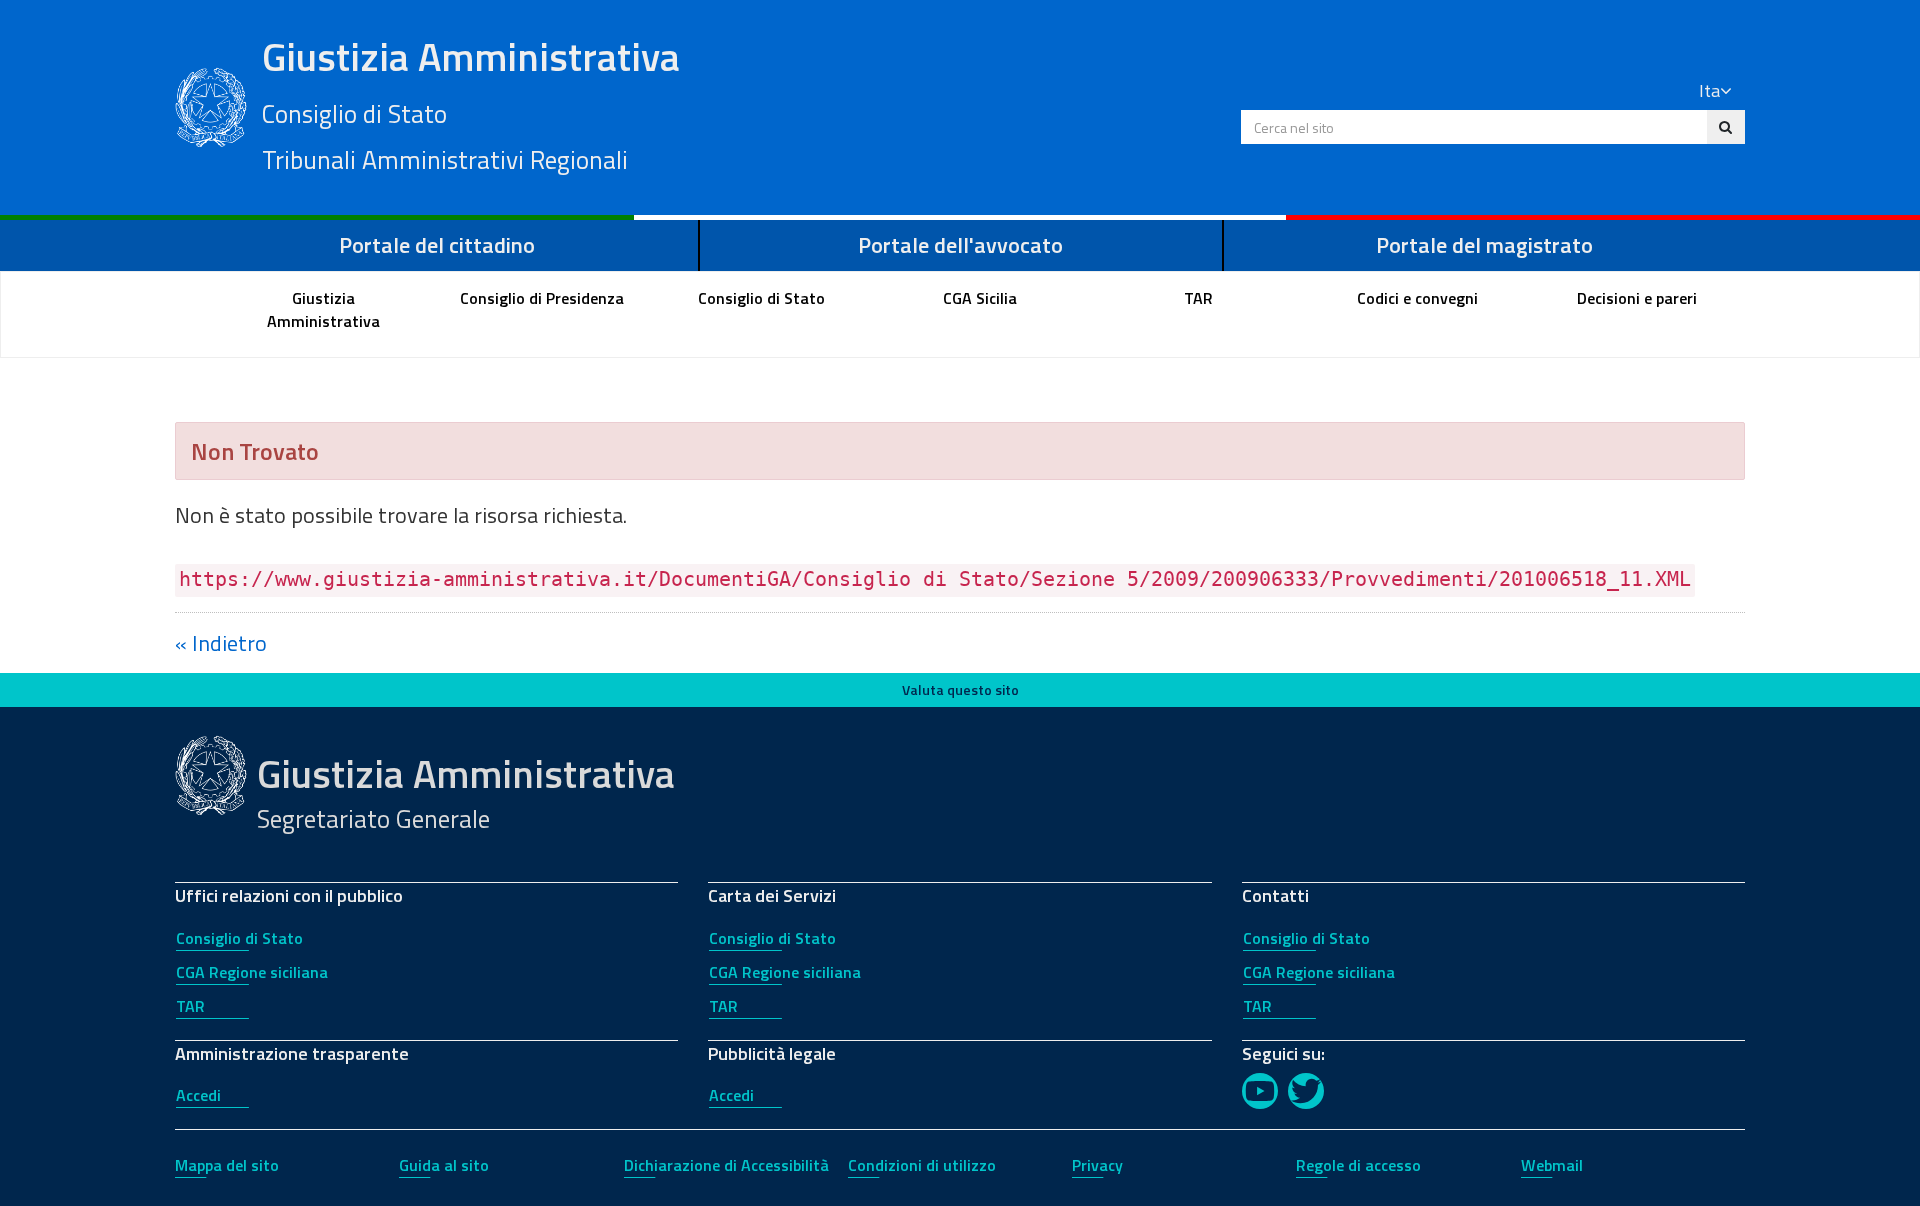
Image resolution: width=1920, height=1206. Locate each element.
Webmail (1552, 1165)
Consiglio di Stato (239, 938)
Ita (1709, 90)
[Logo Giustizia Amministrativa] (211, 105)
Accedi (198, 1095)
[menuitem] (324, 310)
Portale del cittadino (437, 245)
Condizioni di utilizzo (922, 1165)
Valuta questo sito (960, 689)
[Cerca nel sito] (1725, 127)
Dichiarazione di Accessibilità (726, 1165)
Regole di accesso (1358, 1165)
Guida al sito (444, 1165)
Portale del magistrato (1484, 245)
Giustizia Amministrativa (471, 103)
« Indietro (221, 643)
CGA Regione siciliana (252, 972)
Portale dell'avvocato (960, 245)
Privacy (1097, 1165)
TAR (190, 1006)
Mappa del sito (227, 1165)
